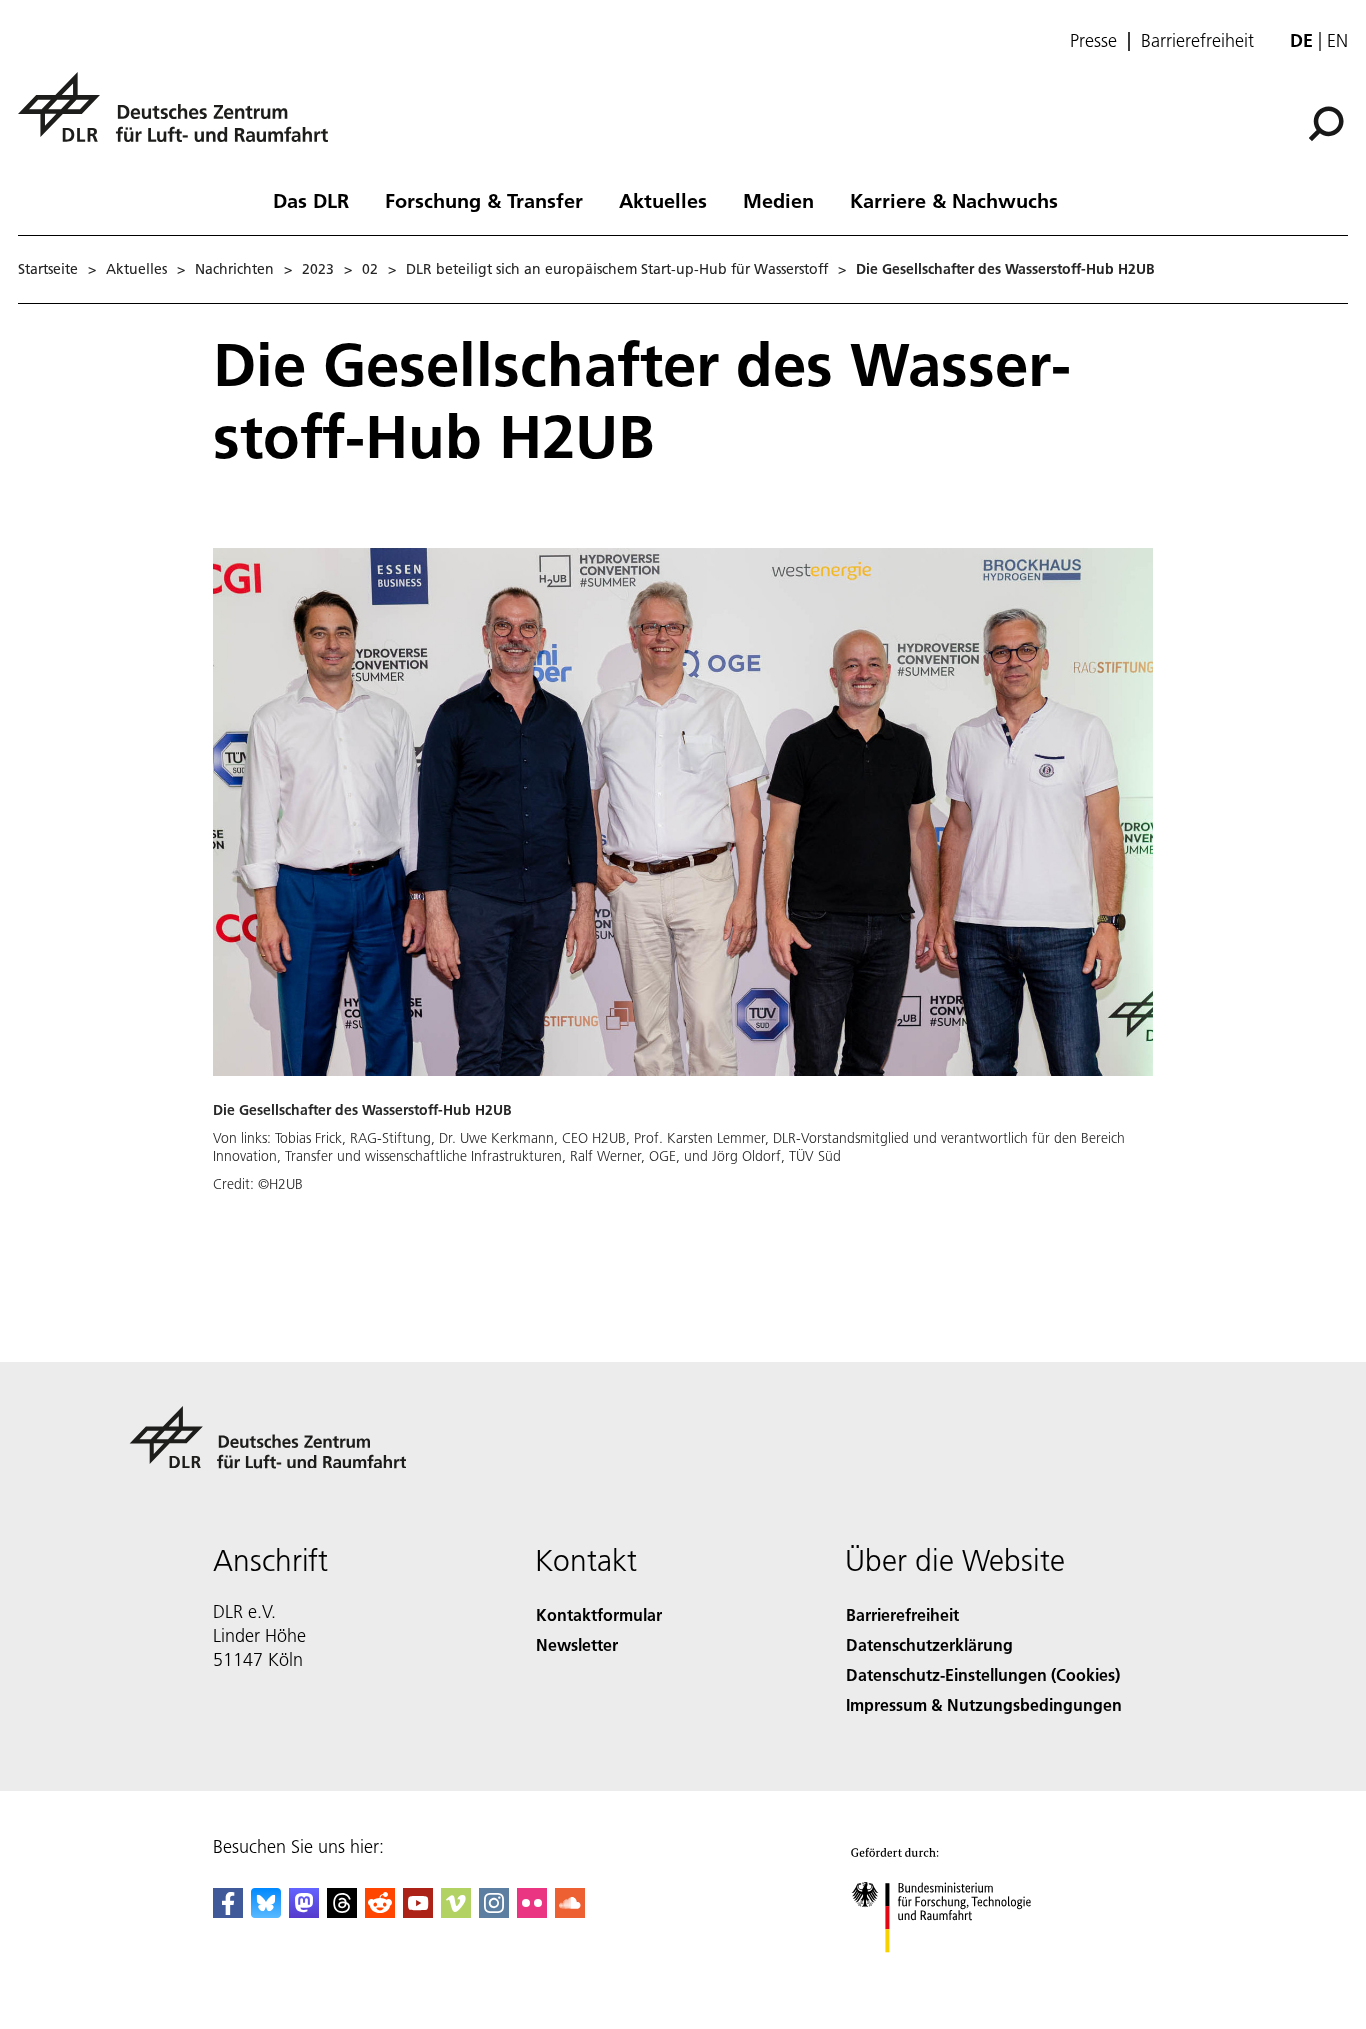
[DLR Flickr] (532, 1911)
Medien (778, 200)
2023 (318, 269)
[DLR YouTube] (418, 1911)
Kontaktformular (599, 1614)
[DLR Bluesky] (266, 1911)
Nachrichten (234, 269)
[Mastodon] (304, 1911)
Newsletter (577, 1644)
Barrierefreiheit (1197, 41)
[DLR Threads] (342, 1911)
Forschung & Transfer (484, 200)
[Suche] (1328, 122)
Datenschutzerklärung (929, 1644)
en (1337, 40)
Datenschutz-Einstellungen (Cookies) (983, 1674)
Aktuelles (663, 200)
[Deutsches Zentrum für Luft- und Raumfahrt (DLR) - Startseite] (181, 118)
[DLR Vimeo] (456, 1911)
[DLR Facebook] (228, 1911)
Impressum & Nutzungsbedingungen (984, 1704)
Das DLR (311, 200)
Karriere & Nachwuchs (954, 200)
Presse (1093, 41)
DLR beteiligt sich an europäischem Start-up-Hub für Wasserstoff (617, 269)
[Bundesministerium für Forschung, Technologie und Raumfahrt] (961, 1972)
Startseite (48, 269)
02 (370, 269)
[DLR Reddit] (380, 1911)
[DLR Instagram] (494, 1911)
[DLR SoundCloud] (570, 1911)
